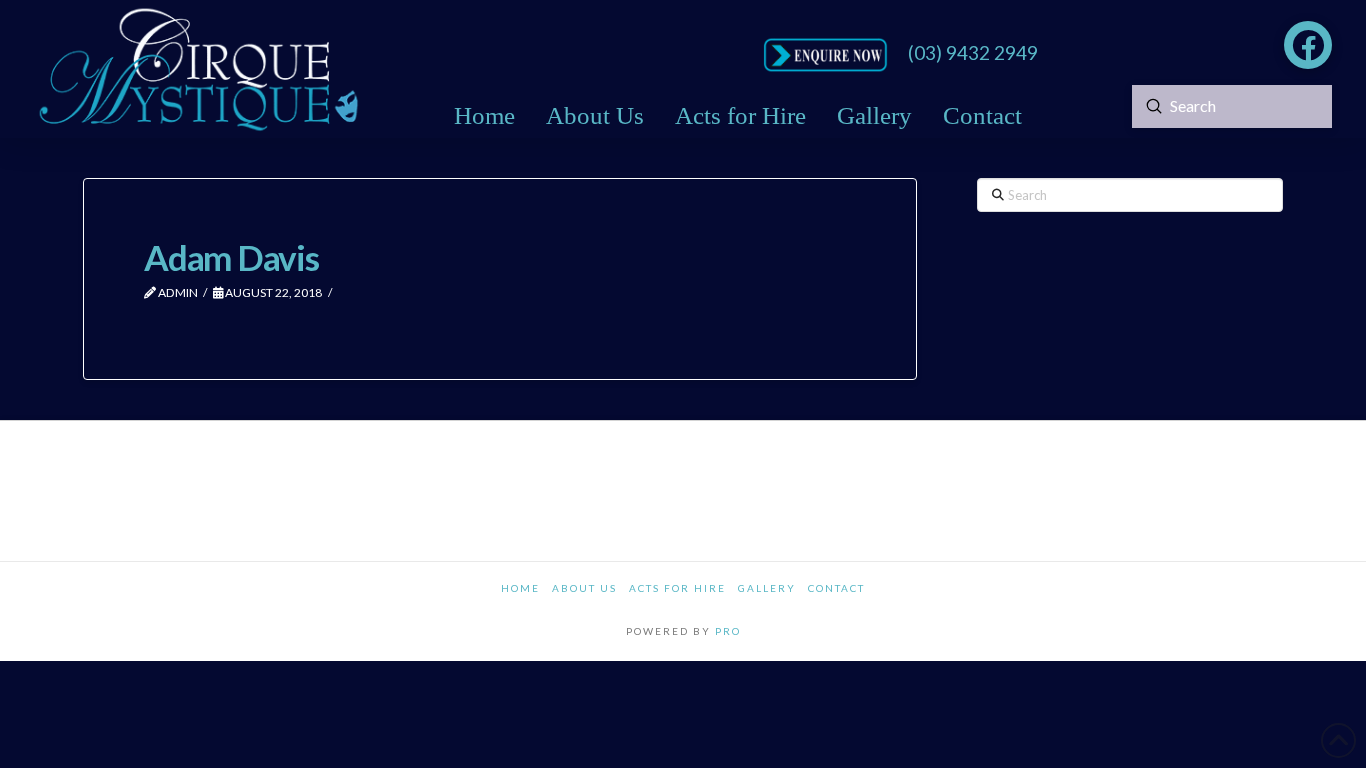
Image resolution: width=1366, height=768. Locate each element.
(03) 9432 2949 (973, 52)
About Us (584, 588)
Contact (836, 588)
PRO (728, 631)
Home (520, 588)
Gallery (767, 588)
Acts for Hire (677, 588)
